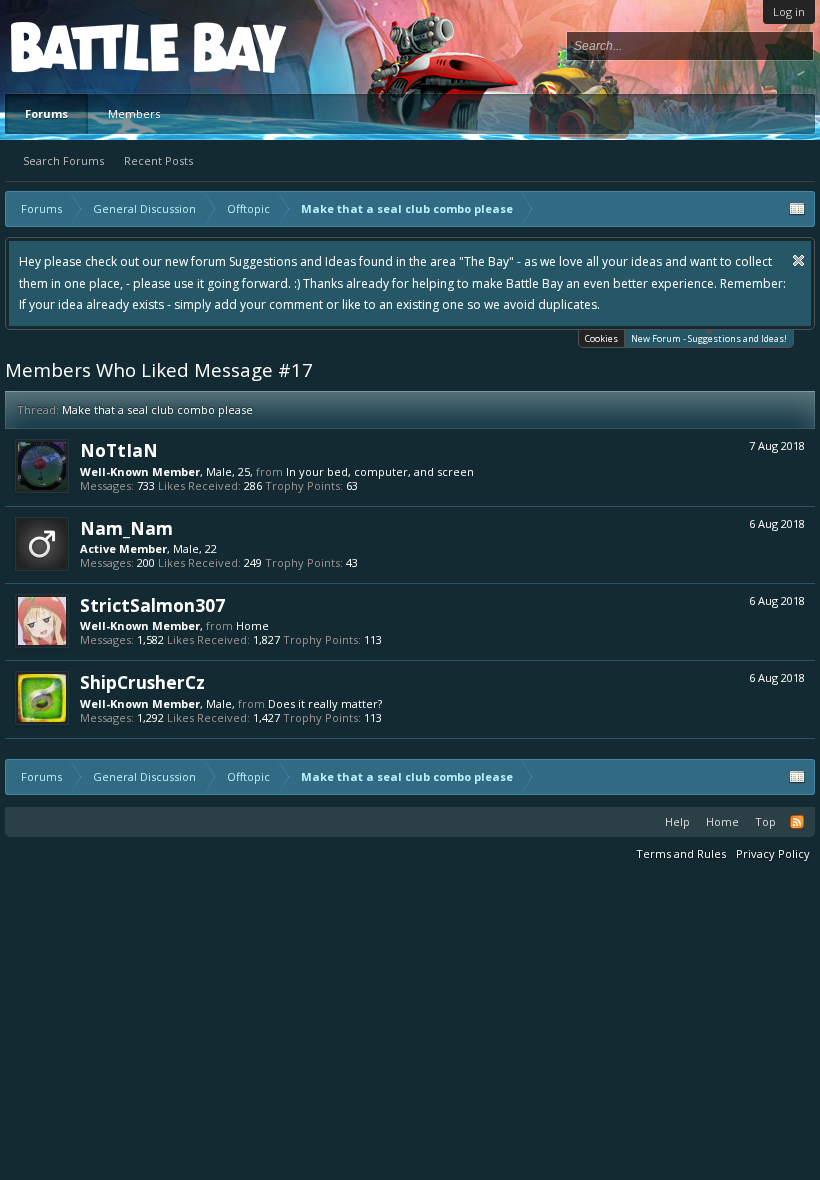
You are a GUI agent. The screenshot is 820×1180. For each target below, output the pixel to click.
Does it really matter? (325, 703)
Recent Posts (158, 160)
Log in (789, 11)
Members (134, 113)
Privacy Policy (773, 853)
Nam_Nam (126, 528)
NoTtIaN (119, 450)
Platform (84, 46)
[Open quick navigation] (797, 209)
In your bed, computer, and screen (380, 471)
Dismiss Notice (798, 260)
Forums (46, 113)
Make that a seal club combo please (157, 409)
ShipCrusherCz (142, 682)
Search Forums (63, 160)
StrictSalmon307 (152, 605)
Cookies (601, 338)
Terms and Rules (681, 853)
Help (677, 821)
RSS (797, 822)
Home (252, 625)
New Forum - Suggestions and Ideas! (709, 338)
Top (765, 821)
